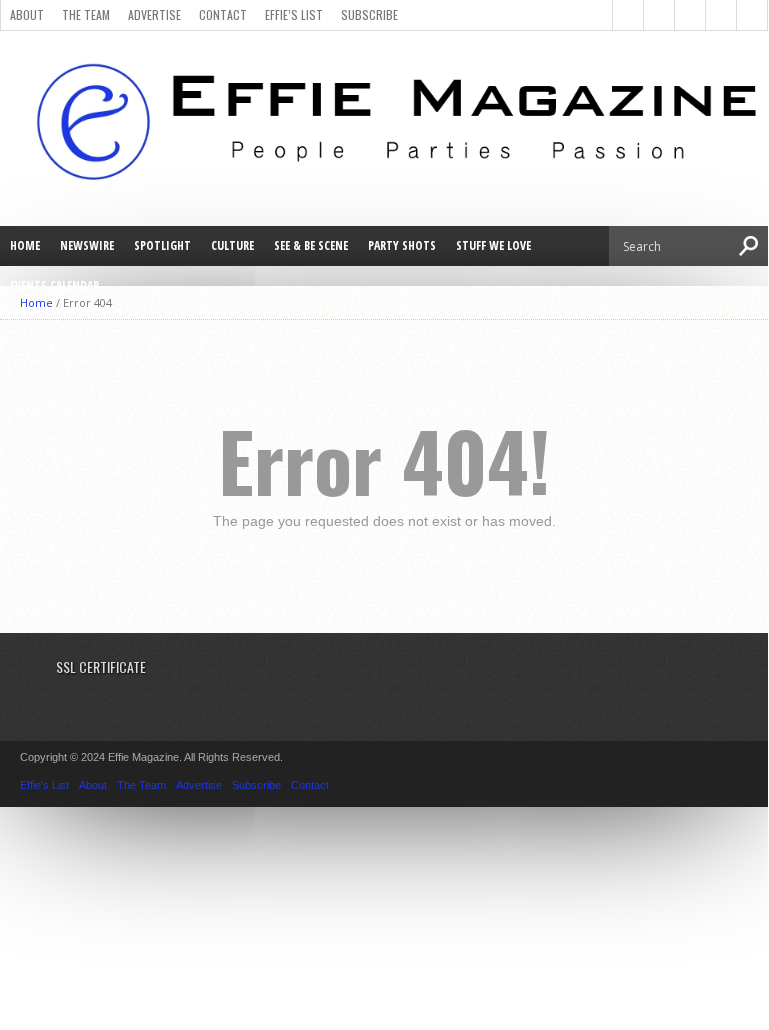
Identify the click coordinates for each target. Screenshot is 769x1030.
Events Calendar (54, 285)
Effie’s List (294, 14)
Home (25, 245)
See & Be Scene (311, 245)
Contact (223, 14)
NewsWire (87, 245)
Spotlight (162, 245)
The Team (86, 14)
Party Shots (402, 245)
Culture (232, 245)
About (27, 14)
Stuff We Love (493, 245)
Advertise (154, 14)
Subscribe (369, 14)
